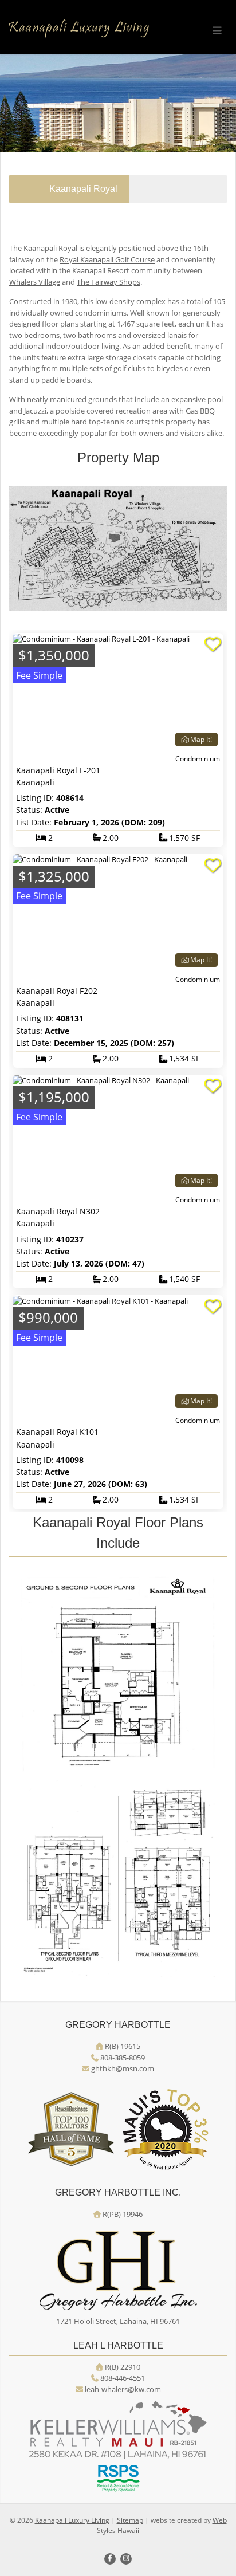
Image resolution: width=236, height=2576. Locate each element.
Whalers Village (35, 282)
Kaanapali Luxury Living (72, 2520)
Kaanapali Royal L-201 (58, 770)
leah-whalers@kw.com (123, 2389)
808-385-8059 (123, 2058)
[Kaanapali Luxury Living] (79, 29)
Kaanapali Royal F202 (57, 991)
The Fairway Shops (109, 282)
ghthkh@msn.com (123, 2068)
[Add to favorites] (213, 644)
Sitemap (130, 2520)
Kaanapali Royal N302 (58, 1211)
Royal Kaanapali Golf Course (107, 259)
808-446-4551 (123, 2378)
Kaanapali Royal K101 (57, 1432)
